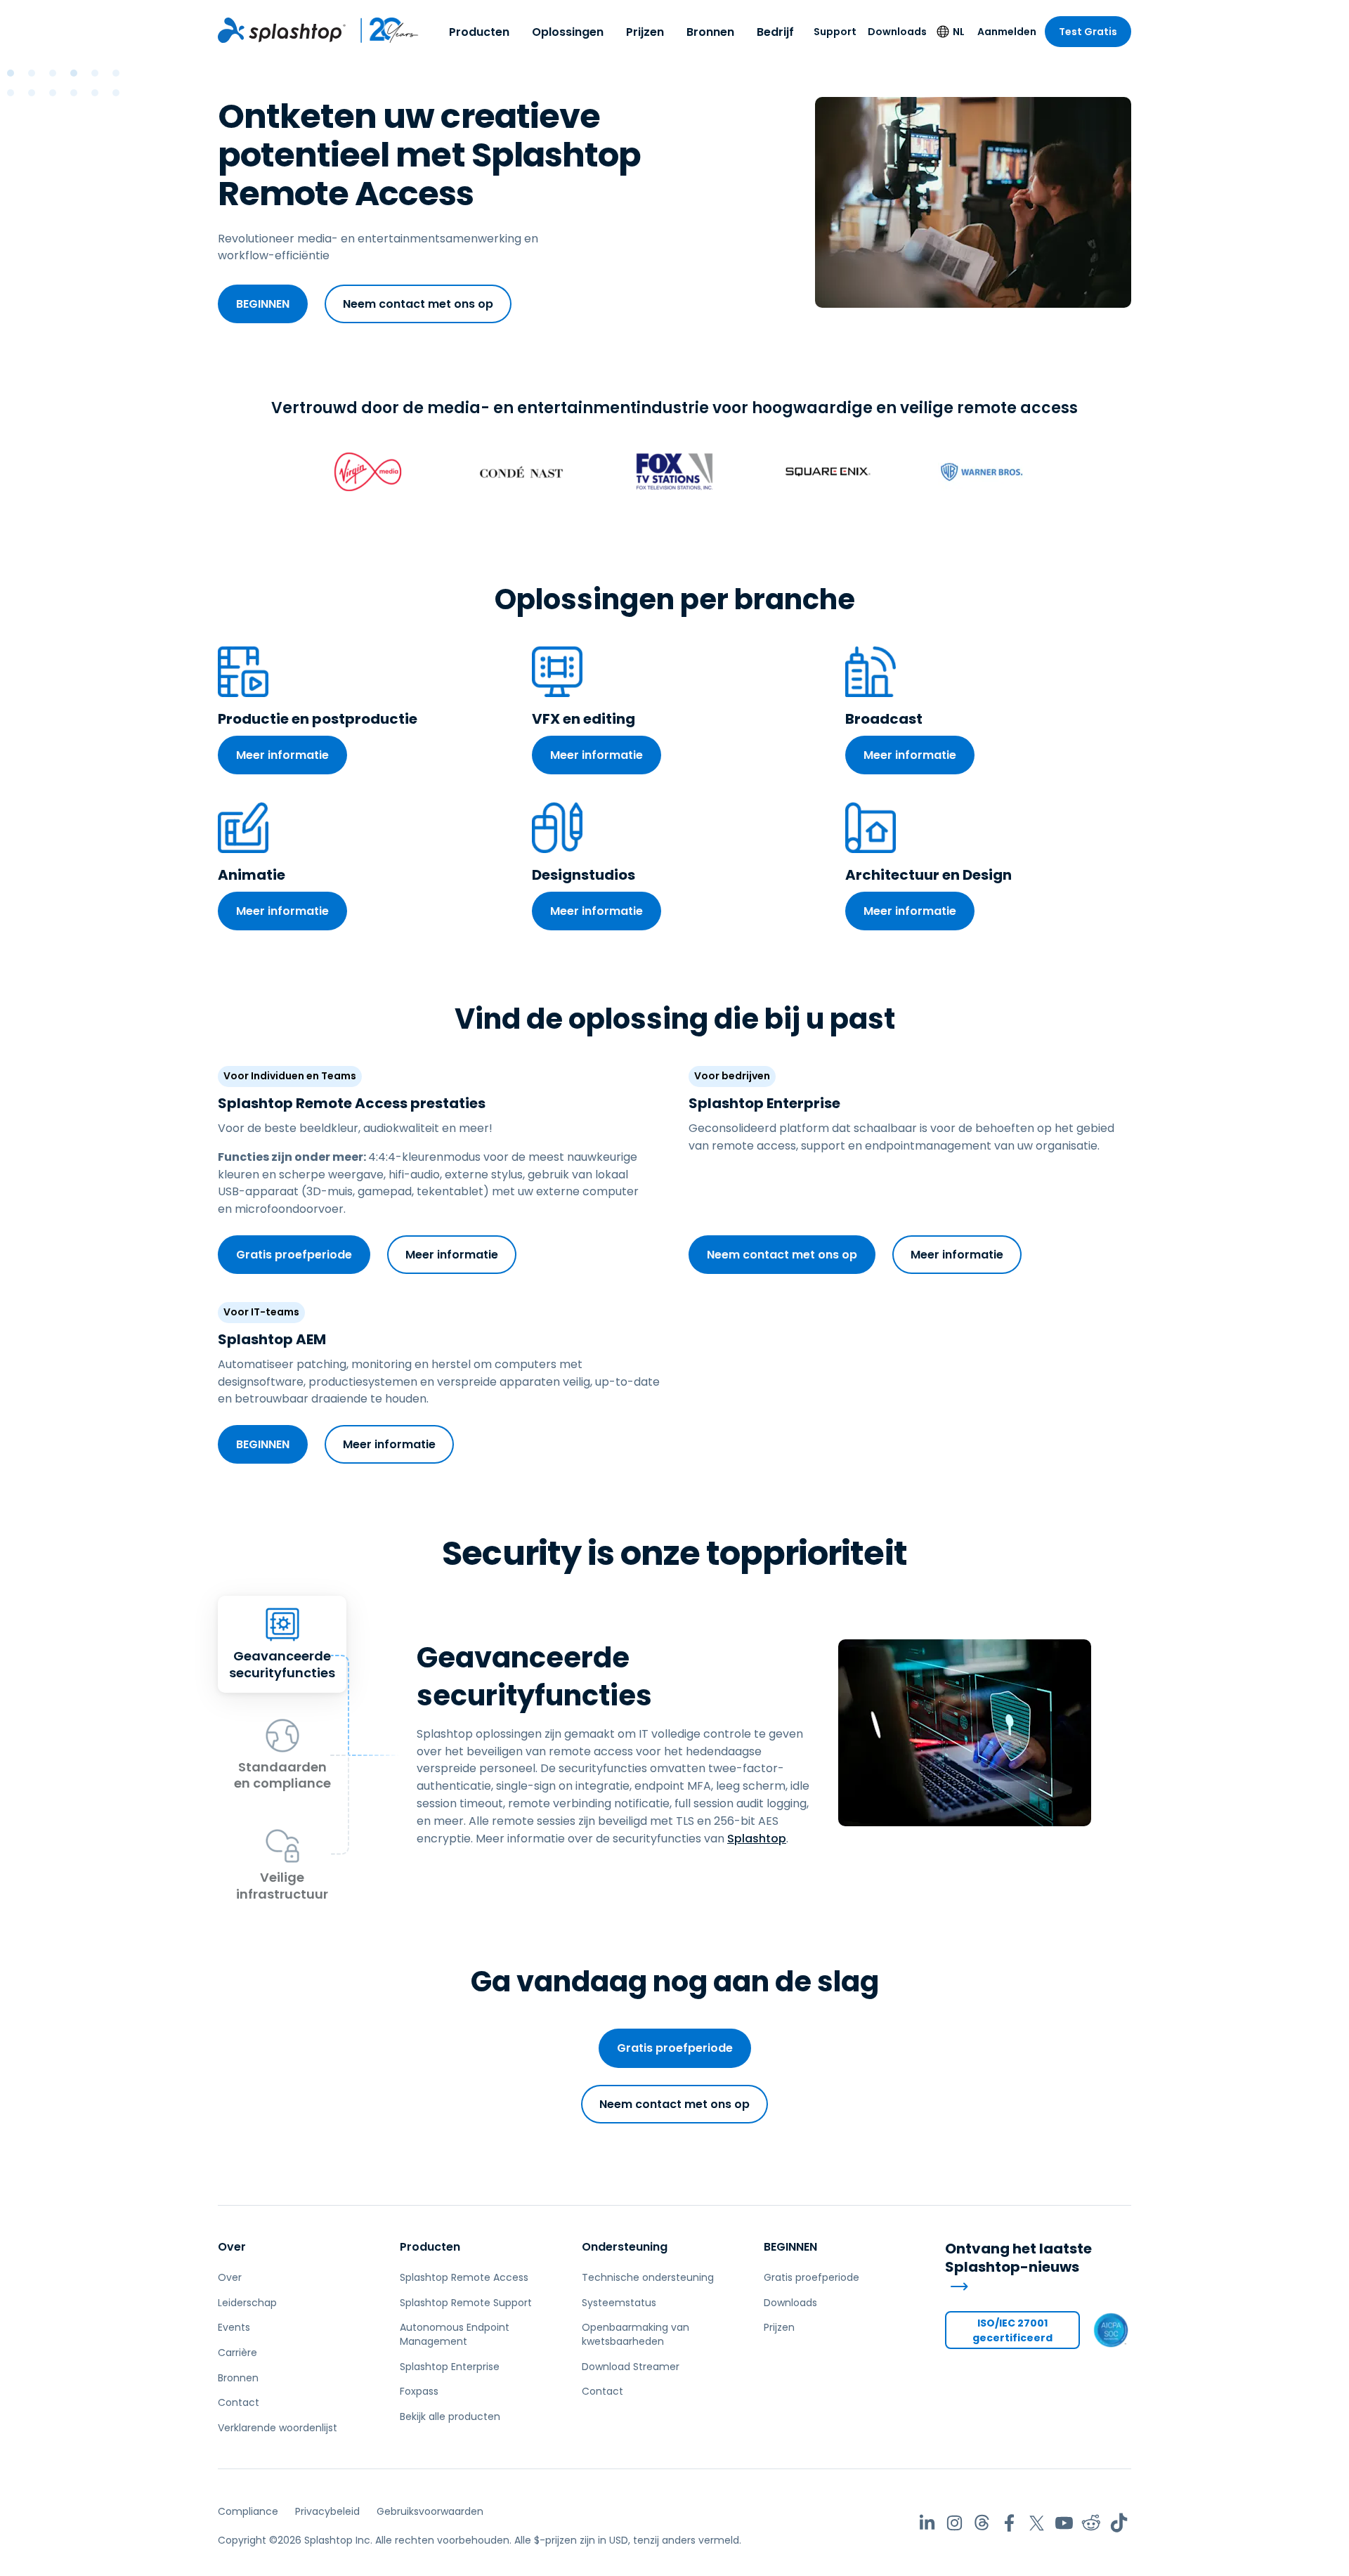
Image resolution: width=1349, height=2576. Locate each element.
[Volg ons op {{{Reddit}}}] (1091, 2523)
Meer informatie (282, 755)
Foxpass (419, 2391)
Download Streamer (631, 2367)
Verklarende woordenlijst (278, 2428)
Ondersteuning (625, 2247)
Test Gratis (1088, 32)
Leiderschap (247, 2303)
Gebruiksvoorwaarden (430, 2511)
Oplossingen (568, 32)
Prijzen (645, 32)
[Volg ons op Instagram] (954, 2523)
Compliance (248, 2511)
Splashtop (757, 1839)
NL (959, 32)
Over (232, 2247)
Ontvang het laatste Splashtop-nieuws (1018, 2258)
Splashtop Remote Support (466, 2303)
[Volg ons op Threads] (982, 2523)
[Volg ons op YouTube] (1064, 2523)
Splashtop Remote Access (464, 2277)
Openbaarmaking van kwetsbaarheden (636, 2334)
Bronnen (710, 32)
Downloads (897, 32)
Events (234, 2327)
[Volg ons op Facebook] (1009, 2523)
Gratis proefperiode (294, 1255)
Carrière (237, 2353)
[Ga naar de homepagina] (282, 30)
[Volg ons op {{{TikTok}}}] (1119, 2523)
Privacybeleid (327, 2511)
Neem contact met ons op (418, 304)
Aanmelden (1007, 32)
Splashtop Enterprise (450, 2367)
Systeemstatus (619, 2303)
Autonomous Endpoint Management (455, 2334)
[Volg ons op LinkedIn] (927, 2523)
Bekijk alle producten (450, 2416)
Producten (479, 32)
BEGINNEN (263, 304)
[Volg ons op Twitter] (1037, 2523)
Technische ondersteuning (648, 2277)
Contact (239, 2402)
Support (835, 32)
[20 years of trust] (383, 30)
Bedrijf (775, 32)
